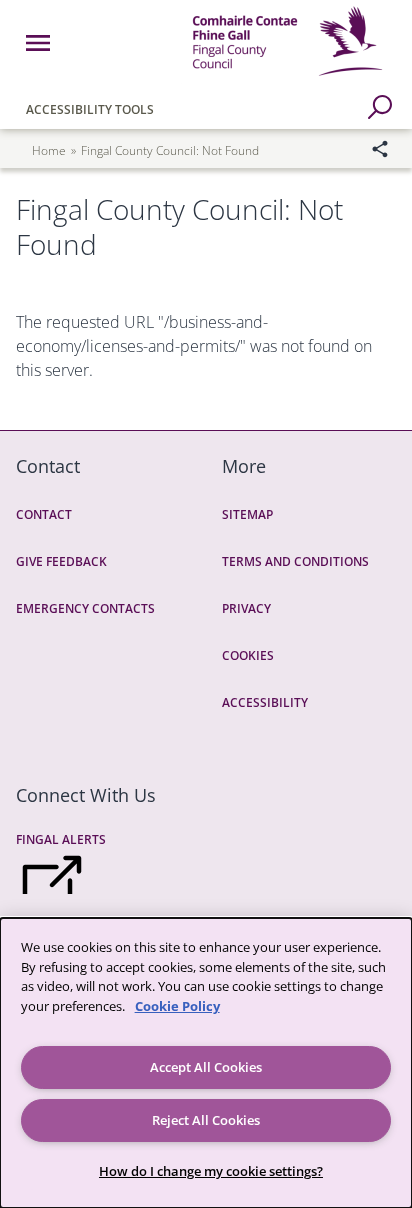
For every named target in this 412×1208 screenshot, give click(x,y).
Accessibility (265, 702)
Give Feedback (61, 561)
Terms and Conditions (295, 561)
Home (49, 150)
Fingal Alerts (61, 839)
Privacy (246, 608)
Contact (44, 514)
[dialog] (206, 1063)
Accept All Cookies (206, 1067)
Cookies (248, 655)
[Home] (287, 79)
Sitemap (247, 514)
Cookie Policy (177, 1006)
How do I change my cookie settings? (211, 1171)
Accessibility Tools (90, 109)
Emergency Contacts (85, 608)
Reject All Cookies (206, 1120)
